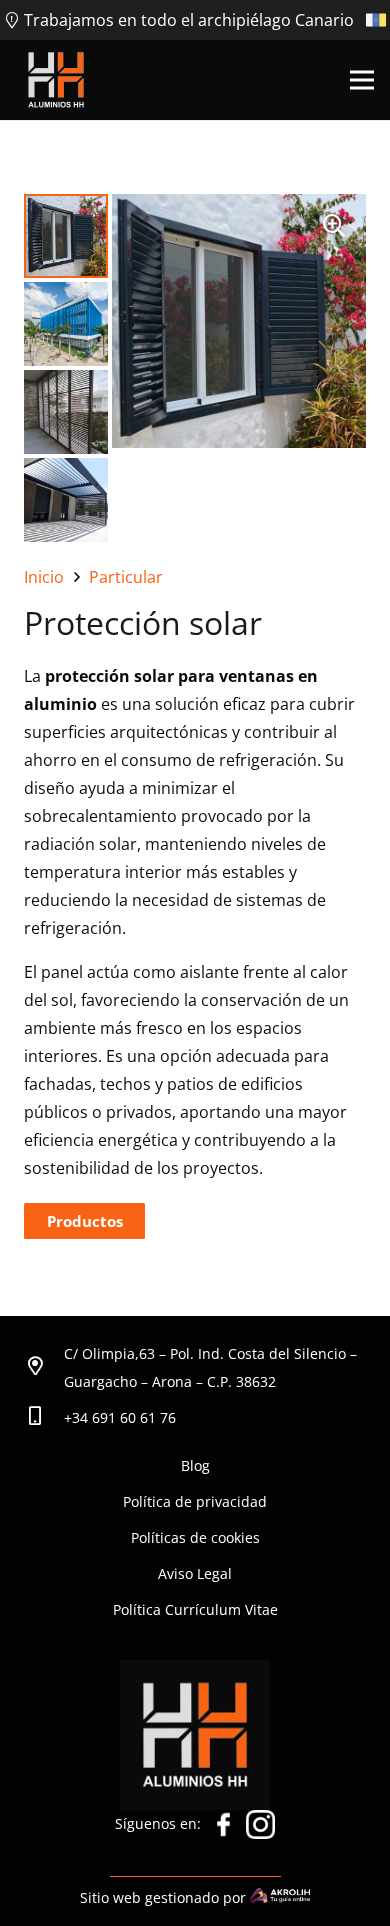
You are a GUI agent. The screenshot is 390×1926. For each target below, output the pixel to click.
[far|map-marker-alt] (44, 1368)
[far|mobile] (44, 1418)
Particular (126, 577)
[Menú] (362, 80)
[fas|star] (223, 1829)
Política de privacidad (195, 1501)
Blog (195, 1465)
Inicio (44, 577)
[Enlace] (56, 80)
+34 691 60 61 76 (120, 1417)
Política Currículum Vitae (195, 1609)
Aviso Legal (195, 1573)
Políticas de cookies (195, 1537)
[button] (334, 226)
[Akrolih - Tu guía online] (280, 1897)
